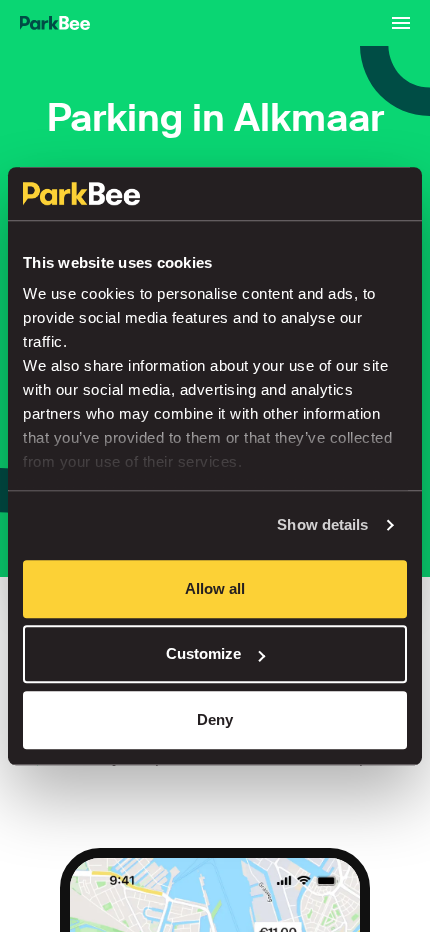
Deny (215, 719)
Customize (203, 653)
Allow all (215, 588)
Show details (322, 524)
